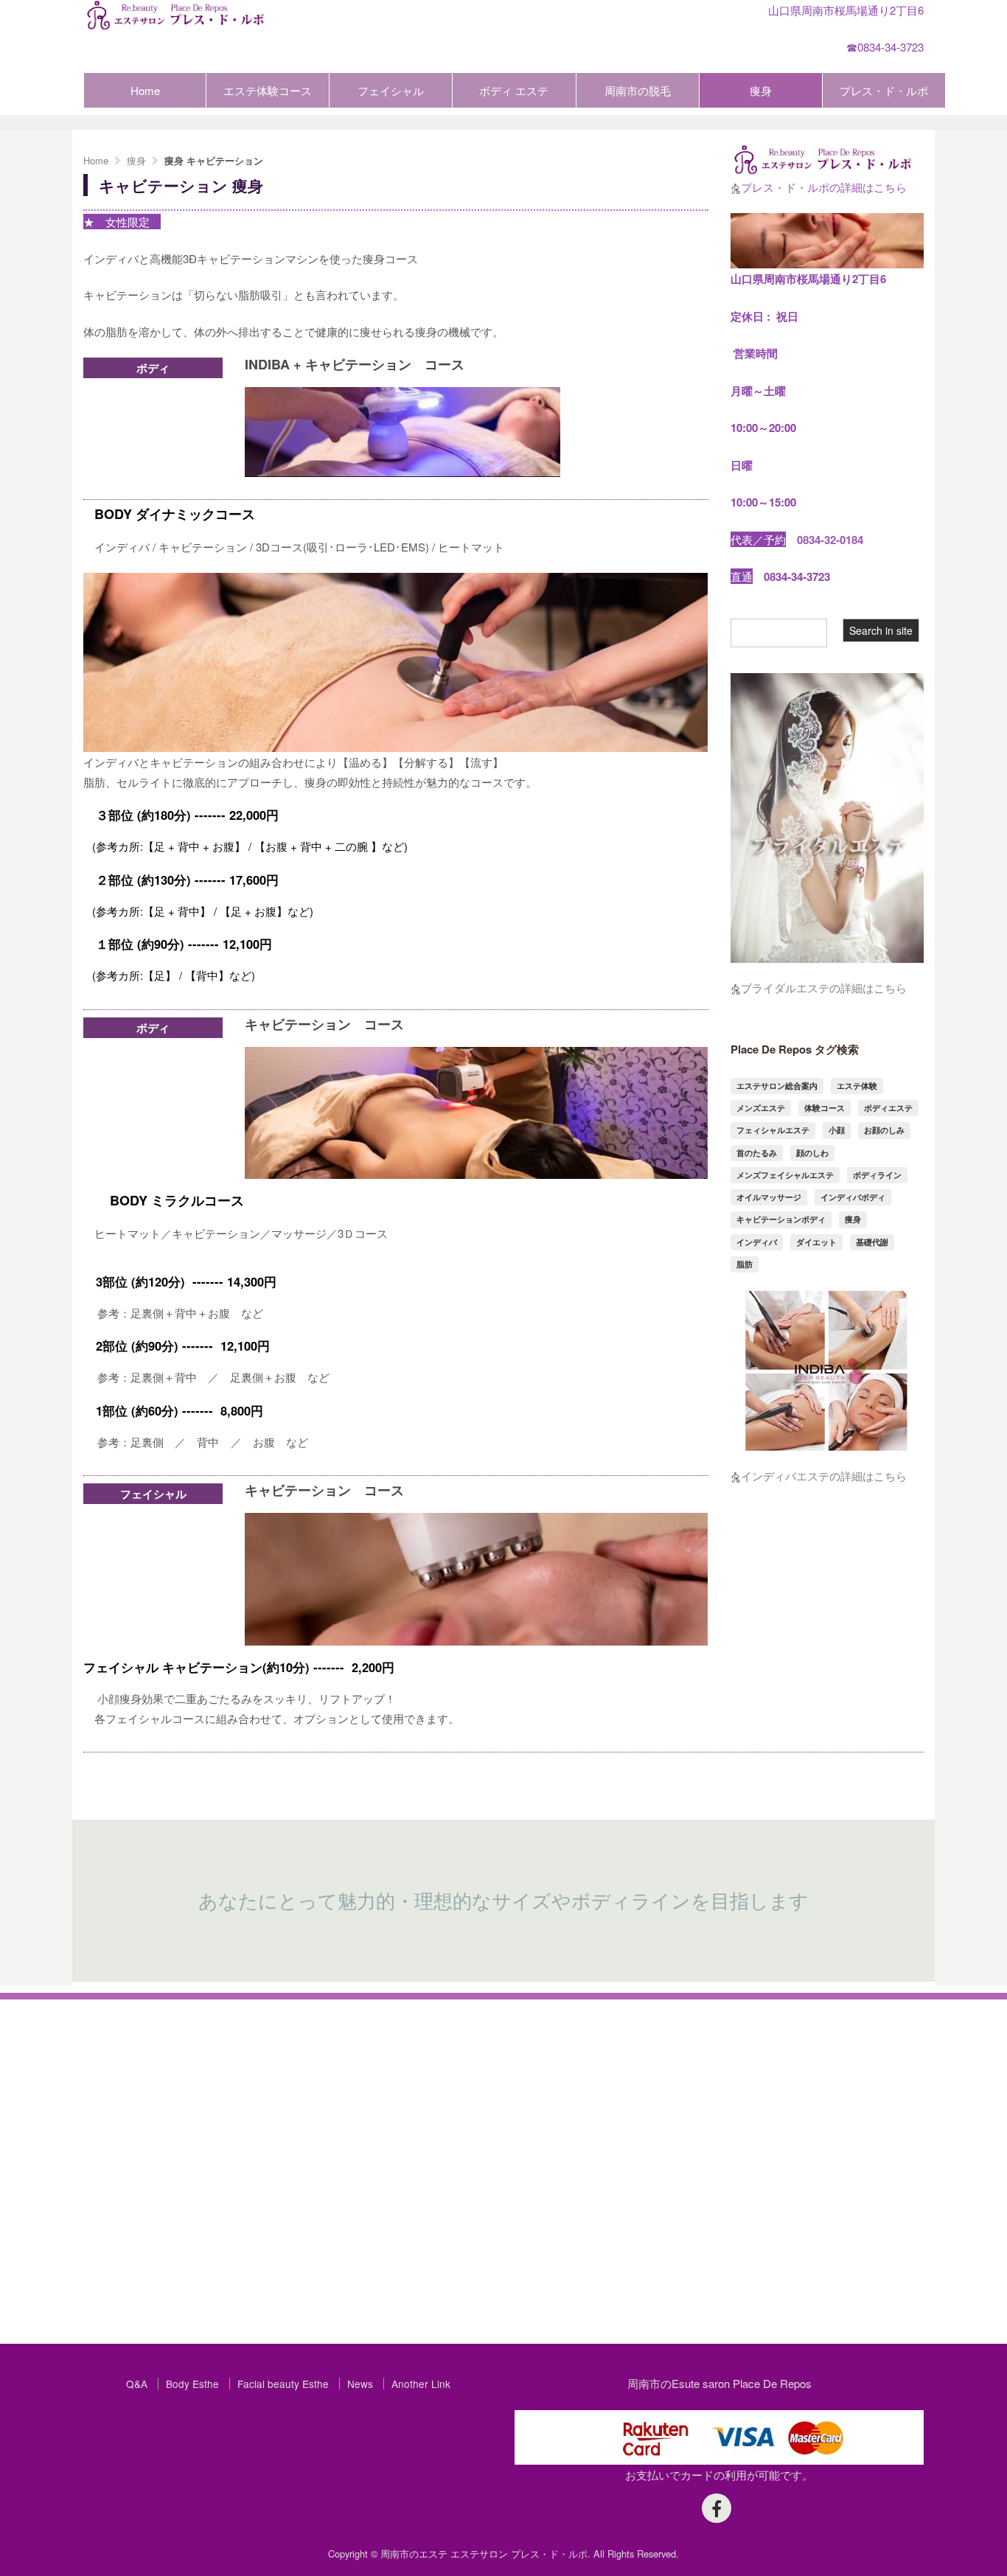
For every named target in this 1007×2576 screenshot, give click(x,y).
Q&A (137, 2384)
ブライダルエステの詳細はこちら (824, 988)
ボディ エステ (514, 90)
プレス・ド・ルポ (884, 90)
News (360, 2384)
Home (145, 90)
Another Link (421, 2384)
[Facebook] (717, 2508)
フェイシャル (391, 90)
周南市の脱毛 (638, 90)
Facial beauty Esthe (283, 2384)
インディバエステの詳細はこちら (824, 1476)
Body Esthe (192, 2384)
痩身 (761, 90)
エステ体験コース (268, 90)
